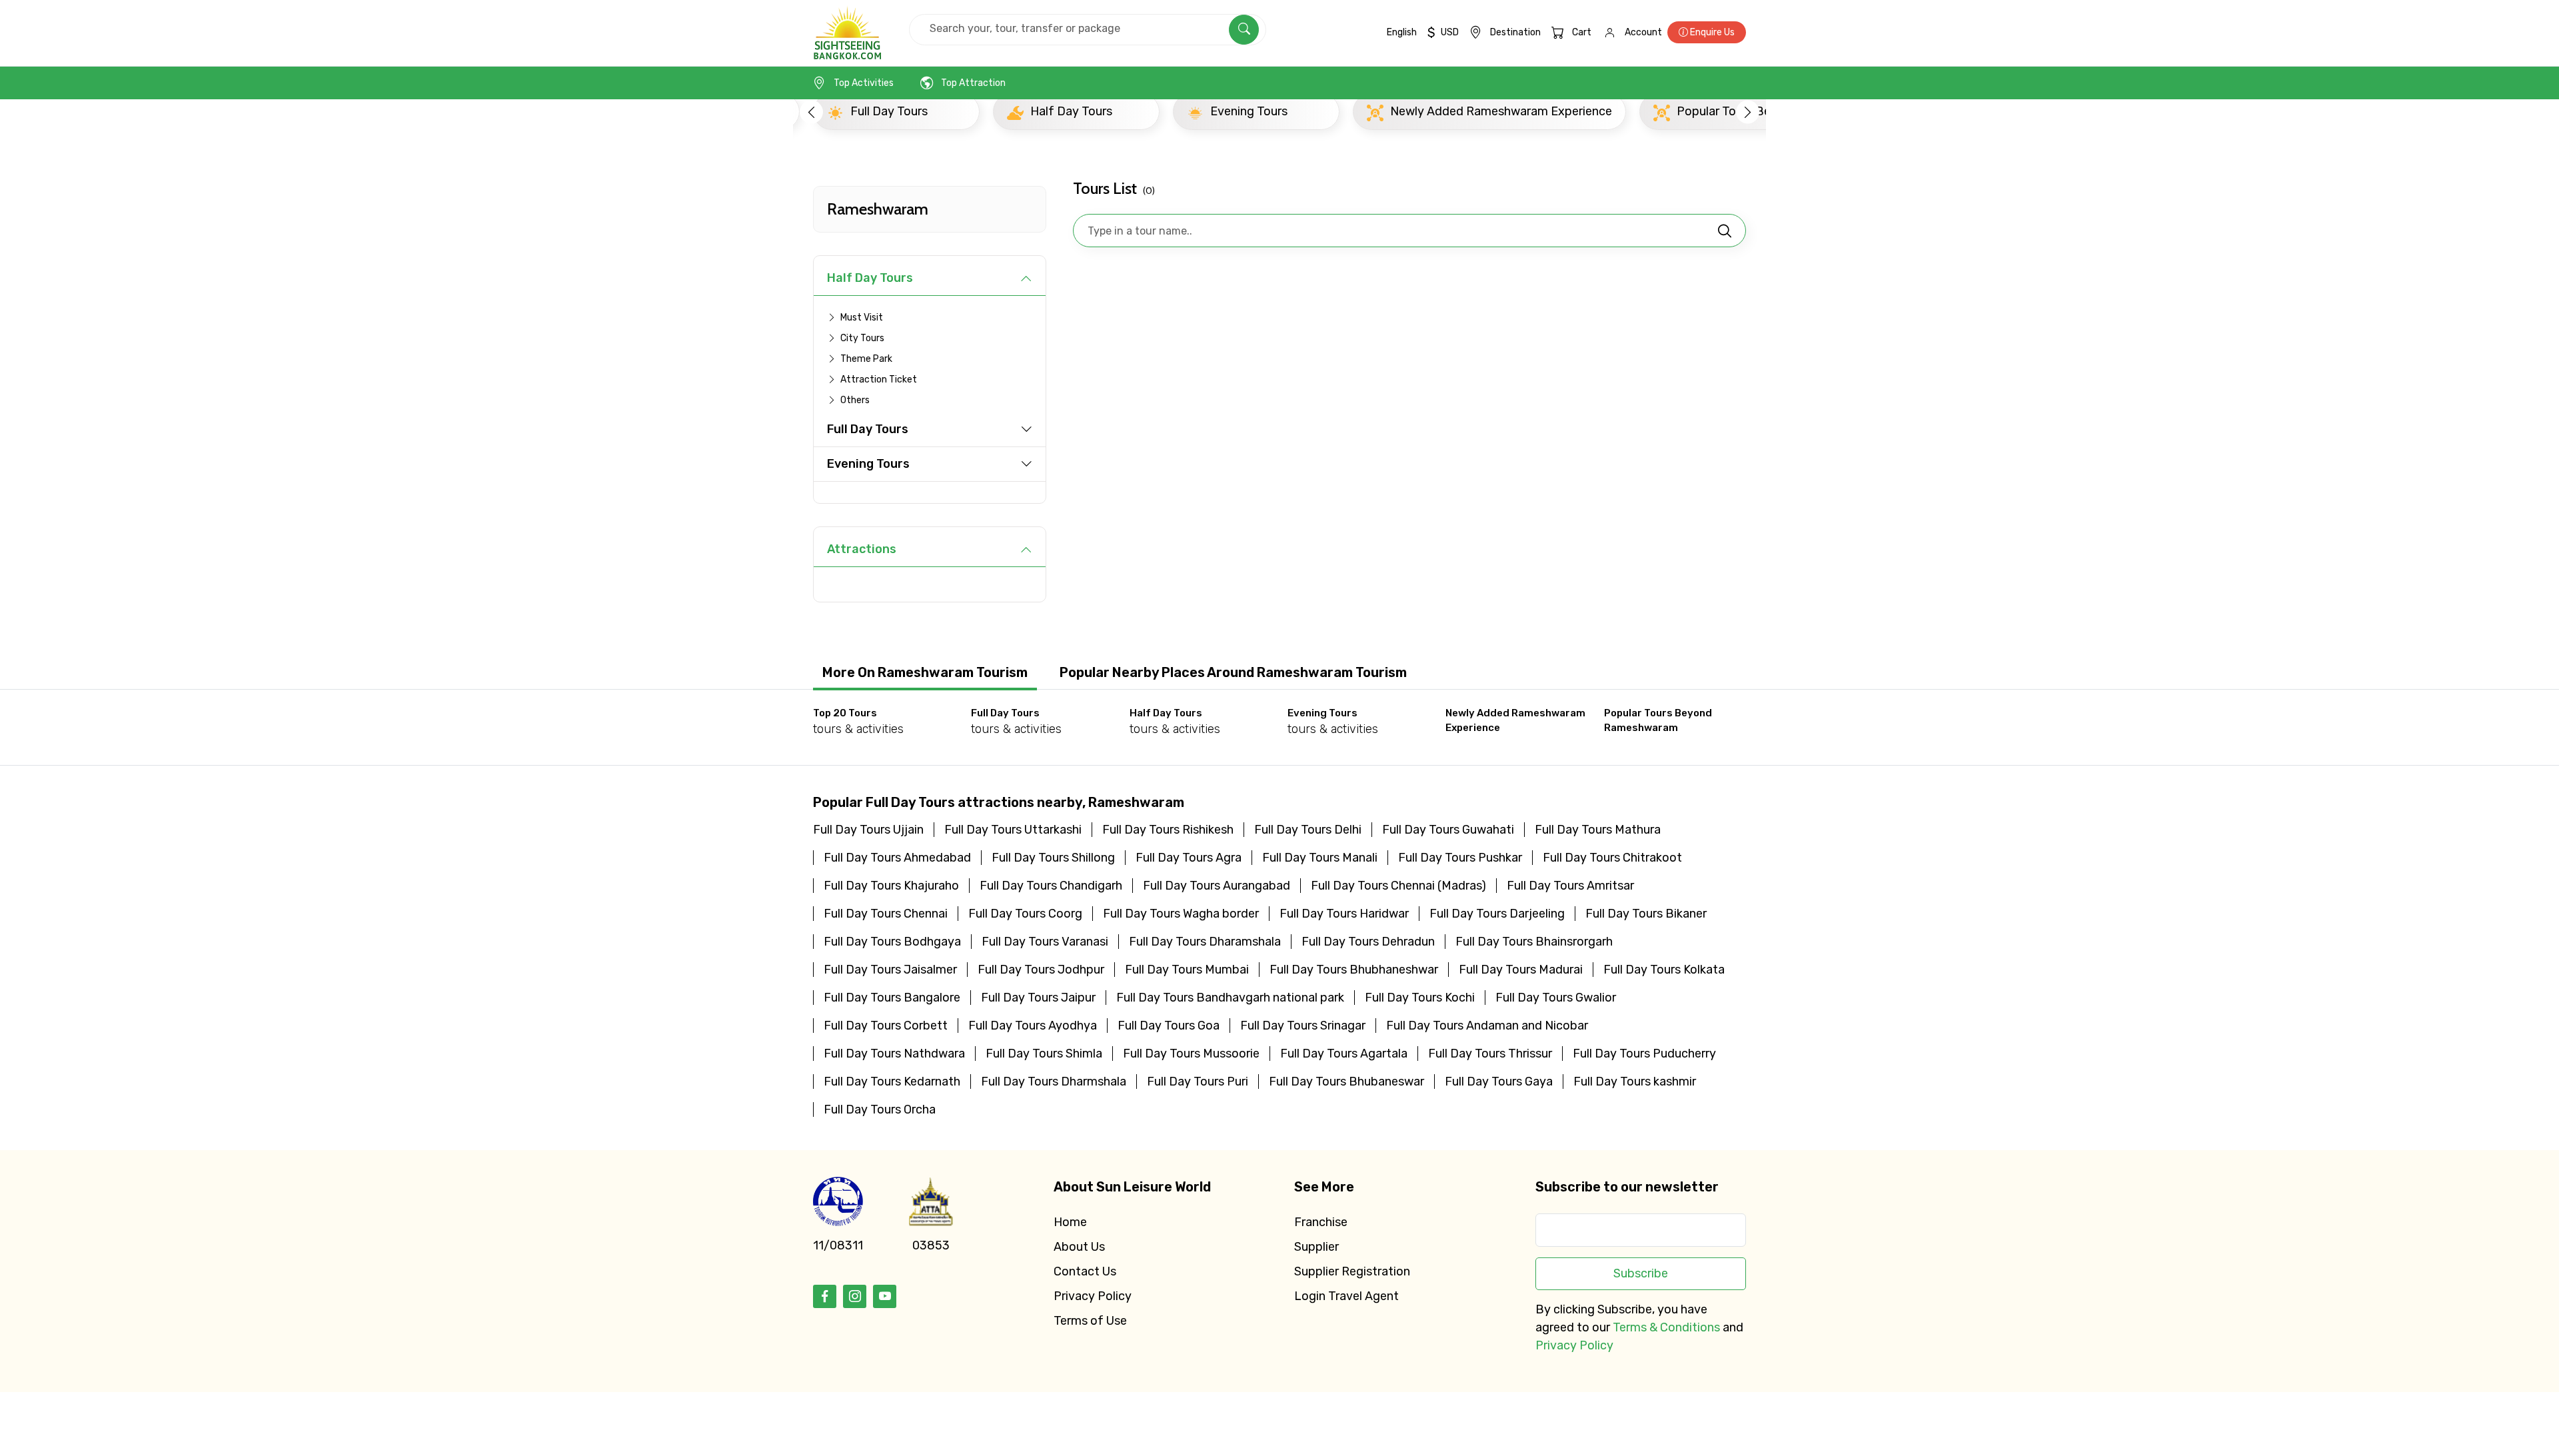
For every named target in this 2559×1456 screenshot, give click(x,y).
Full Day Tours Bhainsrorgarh (1534, 942)
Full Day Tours (868, 429)
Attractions (862, 549)
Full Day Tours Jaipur (1038, 998)
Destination (1515, 32)
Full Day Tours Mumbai (1187, 970)
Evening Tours (868, 464)
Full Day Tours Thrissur (1490, 1054)
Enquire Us (1711, 32)
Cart (1582, 32)
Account (1643, 32)
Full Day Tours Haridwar (1344, 914)
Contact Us (1085, 1271)
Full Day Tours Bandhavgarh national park (1230, 998)
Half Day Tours (870, 278)
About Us (1079, 1247)
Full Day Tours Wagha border (1181, 914)
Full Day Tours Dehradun (1368, 942)
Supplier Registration (1352, 1271)
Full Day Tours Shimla (1044, 1054)
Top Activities (864, 83)
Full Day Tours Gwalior (1556, 998)
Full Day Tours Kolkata (1664, 970)
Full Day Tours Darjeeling (1497, 914)
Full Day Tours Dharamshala (1205, 942)
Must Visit (862, 318)
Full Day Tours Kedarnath (892, 1082)
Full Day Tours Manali (1320, 858)
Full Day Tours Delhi (1308, 830)
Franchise (1321, 1222)
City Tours (862, 338)
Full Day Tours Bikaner (1646, 914)
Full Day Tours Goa (1169, 1026)
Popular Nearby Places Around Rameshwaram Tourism (1233, 672)
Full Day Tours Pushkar (1460, 858)
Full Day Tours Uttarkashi (1013, 830)
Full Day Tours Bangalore (892, 998)
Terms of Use (1090, 1321)
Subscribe (1641, 1273)
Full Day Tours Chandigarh (1051, 886)
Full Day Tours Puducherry (1644, 1054)
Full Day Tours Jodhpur (1041, 970)
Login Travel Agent (1346, 1296)
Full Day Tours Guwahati (1448, 830)
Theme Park (866, 359)
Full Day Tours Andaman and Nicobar (1487, 1026)
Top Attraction (973, 83)
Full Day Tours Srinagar (1303, 1026)
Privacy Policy (1093, 1296)
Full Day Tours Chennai (886, 914)
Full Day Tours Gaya (1499, 1082)
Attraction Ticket (879, 379)
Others (855, 400)
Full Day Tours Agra (1189, 858)
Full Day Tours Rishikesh (1168, 830)
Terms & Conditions (1666, 1327)
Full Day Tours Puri (1198, 1082)
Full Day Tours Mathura (1598, 830)
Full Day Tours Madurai (1521, 970)
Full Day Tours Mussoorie (1191, 1054)
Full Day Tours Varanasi (1045, 942)
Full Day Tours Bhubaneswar (1346, 1082)
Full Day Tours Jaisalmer (890, 970)
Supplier (1316, 1247)
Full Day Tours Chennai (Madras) (1398, 886)
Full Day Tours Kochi (1420, 998)
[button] (811, 112)
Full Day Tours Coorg (1025, 914)
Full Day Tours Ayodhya (1033, 1026)
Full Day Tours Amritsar (1570, 886)
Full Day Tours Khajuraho (891, 886)
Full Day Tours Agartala (1344, 1054)
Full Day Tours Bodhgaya (892, 942)
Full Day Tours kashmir (1635, 1082)
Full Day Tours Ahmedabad (897, 858)
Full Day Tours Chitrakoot (1612, 858)
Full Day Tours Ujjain (868, 830)
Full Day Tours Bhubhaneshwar (1354, 970)
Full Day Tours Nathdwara (894, 1054)
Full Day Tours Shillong (1053, 858)
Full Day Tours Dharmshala (1054, 1082)
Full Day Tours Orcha (880, 1109)
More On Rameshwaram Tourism (925, 672)
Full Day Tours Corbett (886, 1026)
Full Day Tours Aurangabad (1217, 886)
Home (1070, 1222)
